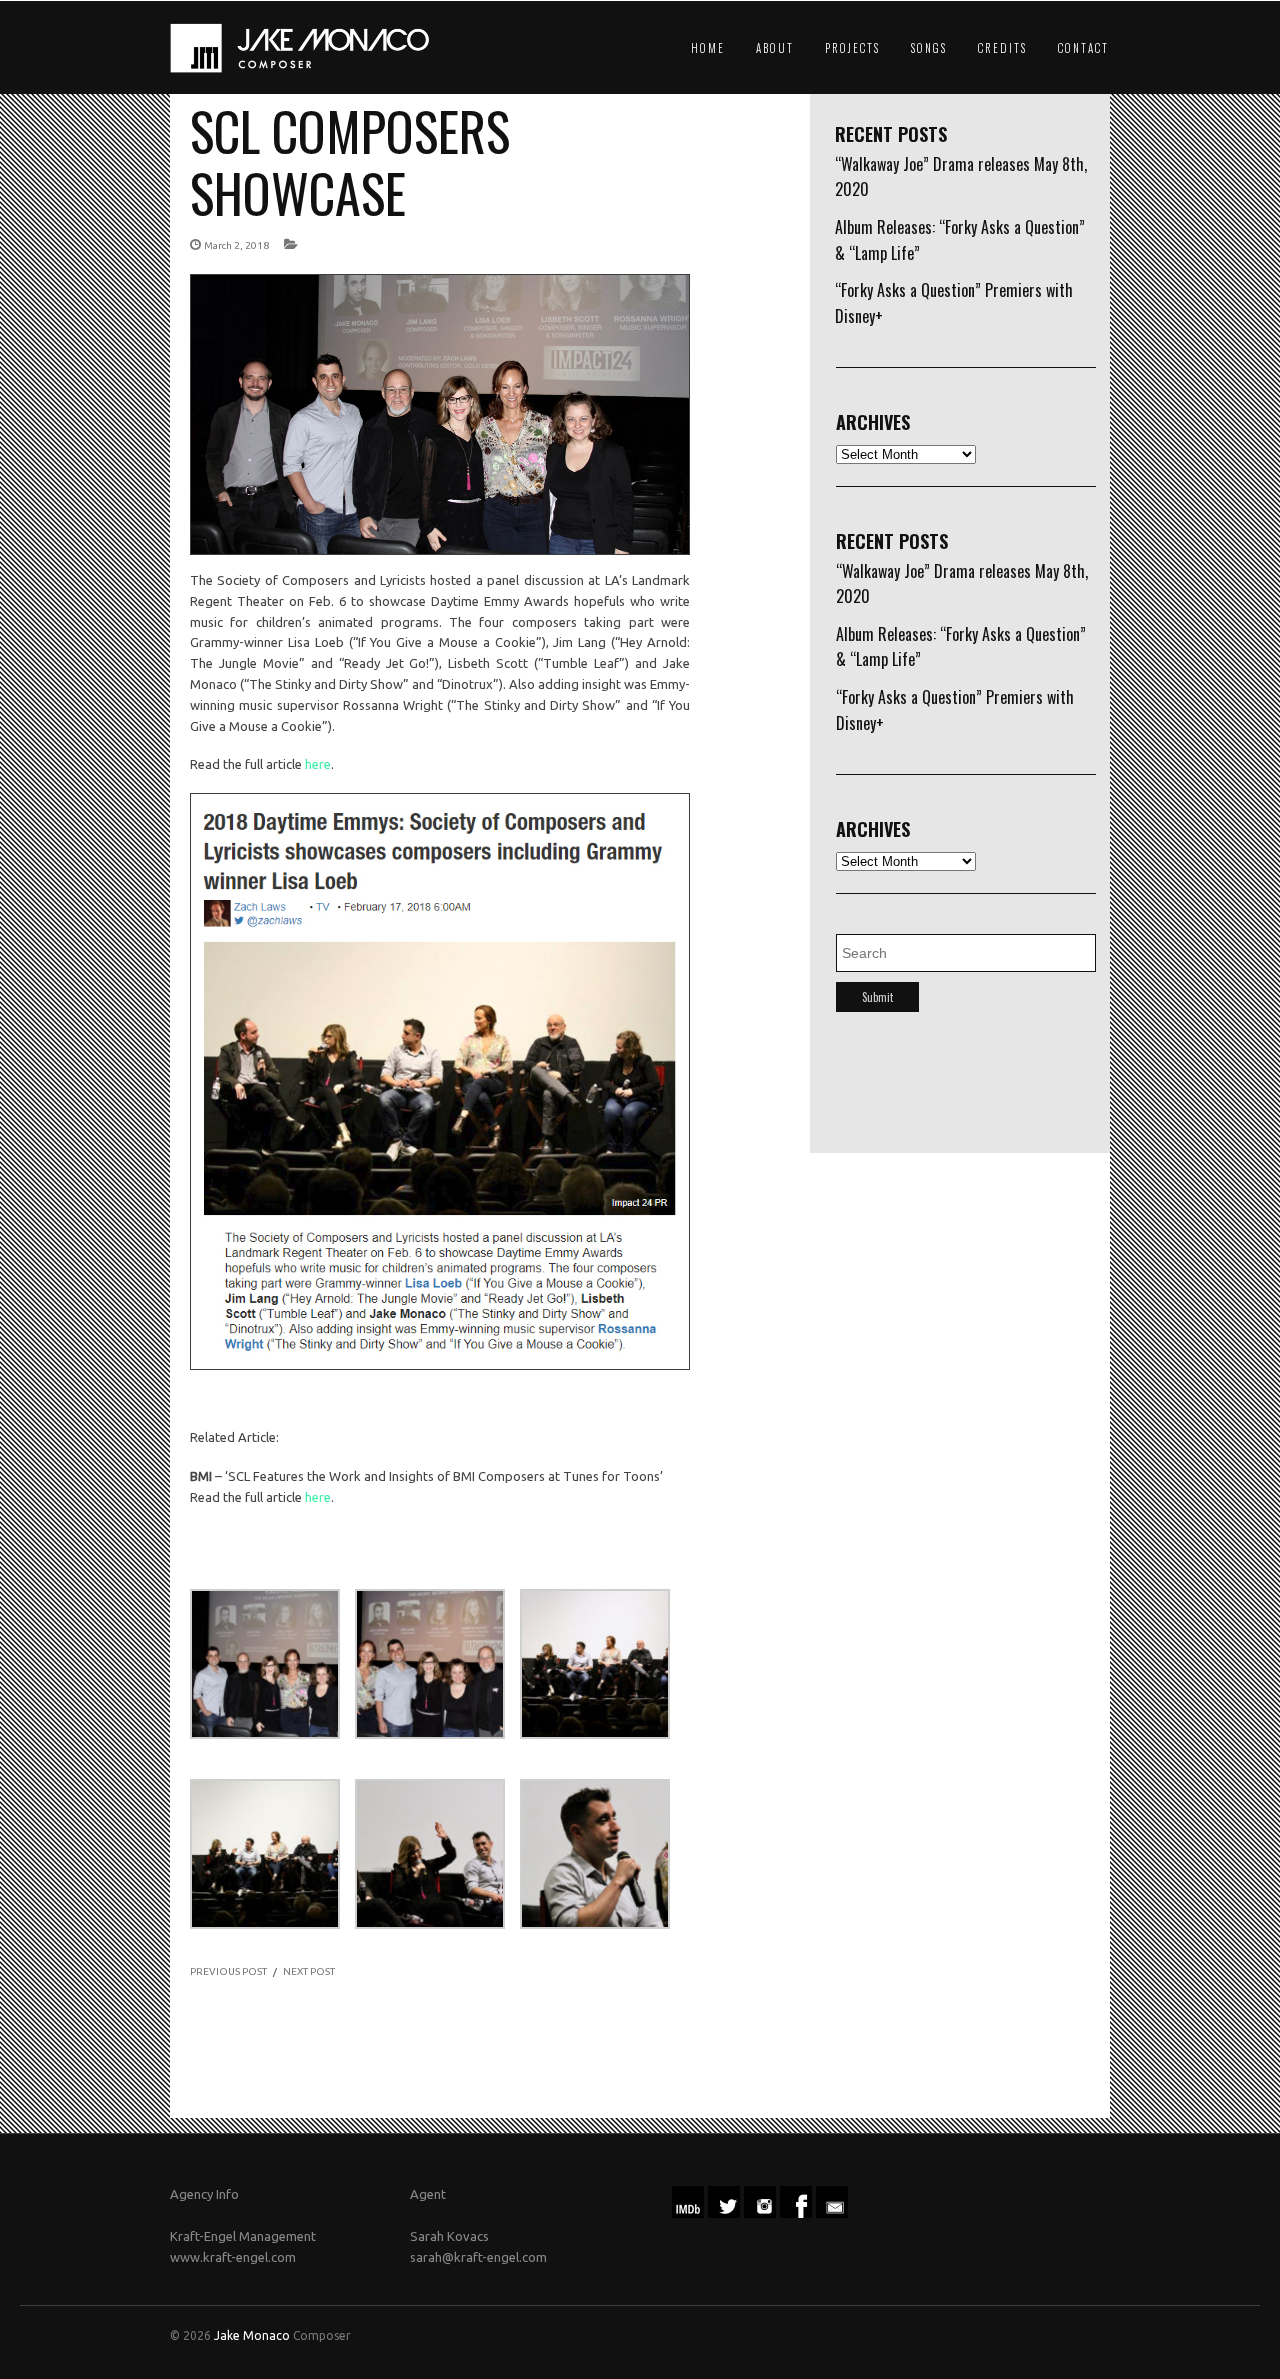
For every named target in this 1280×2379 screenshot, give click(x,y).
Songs (929, 48)
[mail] (832, 2213)
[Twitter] (724, 2213)
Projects (852, 48)
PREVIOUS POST (228, 1971)
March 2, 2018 (236, 245)
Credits (1002, 48)
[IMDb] (688, 2213)
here (318, 764)
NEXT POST (309, 1971)
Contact (1083, 48)
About (775, 48)
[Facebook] (796, 2213)
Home (708, 48)
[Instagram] (760, 2213)
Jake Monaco (252, 2335)
